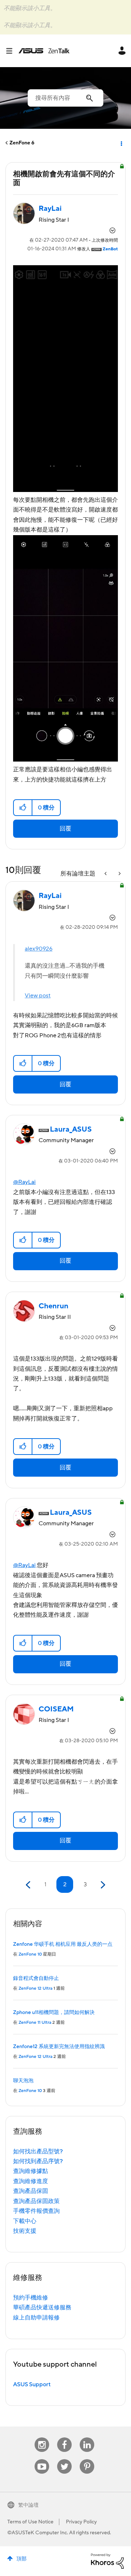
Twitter (65, 2459)
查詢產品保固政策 (36, 2201)
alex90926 (39, 949)
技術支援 (25, 2231)
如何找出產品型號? (38, 2152)
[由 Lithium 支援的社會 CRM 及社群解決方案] (107, 2561)
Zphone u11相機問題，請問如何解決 (54, 2013)
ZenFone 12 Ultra (35, 1988)
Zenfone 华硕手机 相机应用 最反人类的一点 (63, 1944)
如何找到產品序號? (38, 2161)
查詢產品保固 (31, 2191)
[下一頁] (102, 1885)
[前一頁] (29, 1885)
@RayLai (24, 1182)
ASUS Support (32, 2384)
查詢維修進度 (31, 2181)
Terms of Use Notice (30, 2522)
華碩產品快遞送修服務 (42, 2308)
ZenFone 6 (22, 143)
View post (38, 996)
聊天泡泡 (23, 2081)
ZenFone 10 (30, 1954)
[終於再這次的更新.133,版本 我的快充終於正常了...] (106, 874)
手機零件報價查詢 (36, 2211)
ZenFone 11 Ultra (35, 2023)
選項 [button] (121, 143)
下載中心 (25, 2221)
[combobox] (65, 98)
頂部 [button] (21, 2559)
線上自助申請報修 (36, 2318)
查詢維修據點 (31, 2171)
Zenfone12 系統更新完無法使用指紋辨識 (59, 2047)
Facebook (64, 2438)
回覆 (65, 829)
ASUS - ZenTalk (44, 51)
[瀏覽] (12, 51)
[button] (23, 808)
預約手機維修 (31, 2298)
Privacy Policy (81, 2522)
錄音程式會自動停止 (36, 1978)
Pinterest (87, 2459)
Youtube (42, 2459)
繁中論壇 (28, 2505)
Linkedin (87, 2438)
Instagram (42, 2438)
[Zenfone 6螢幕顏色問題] (119, 874)
